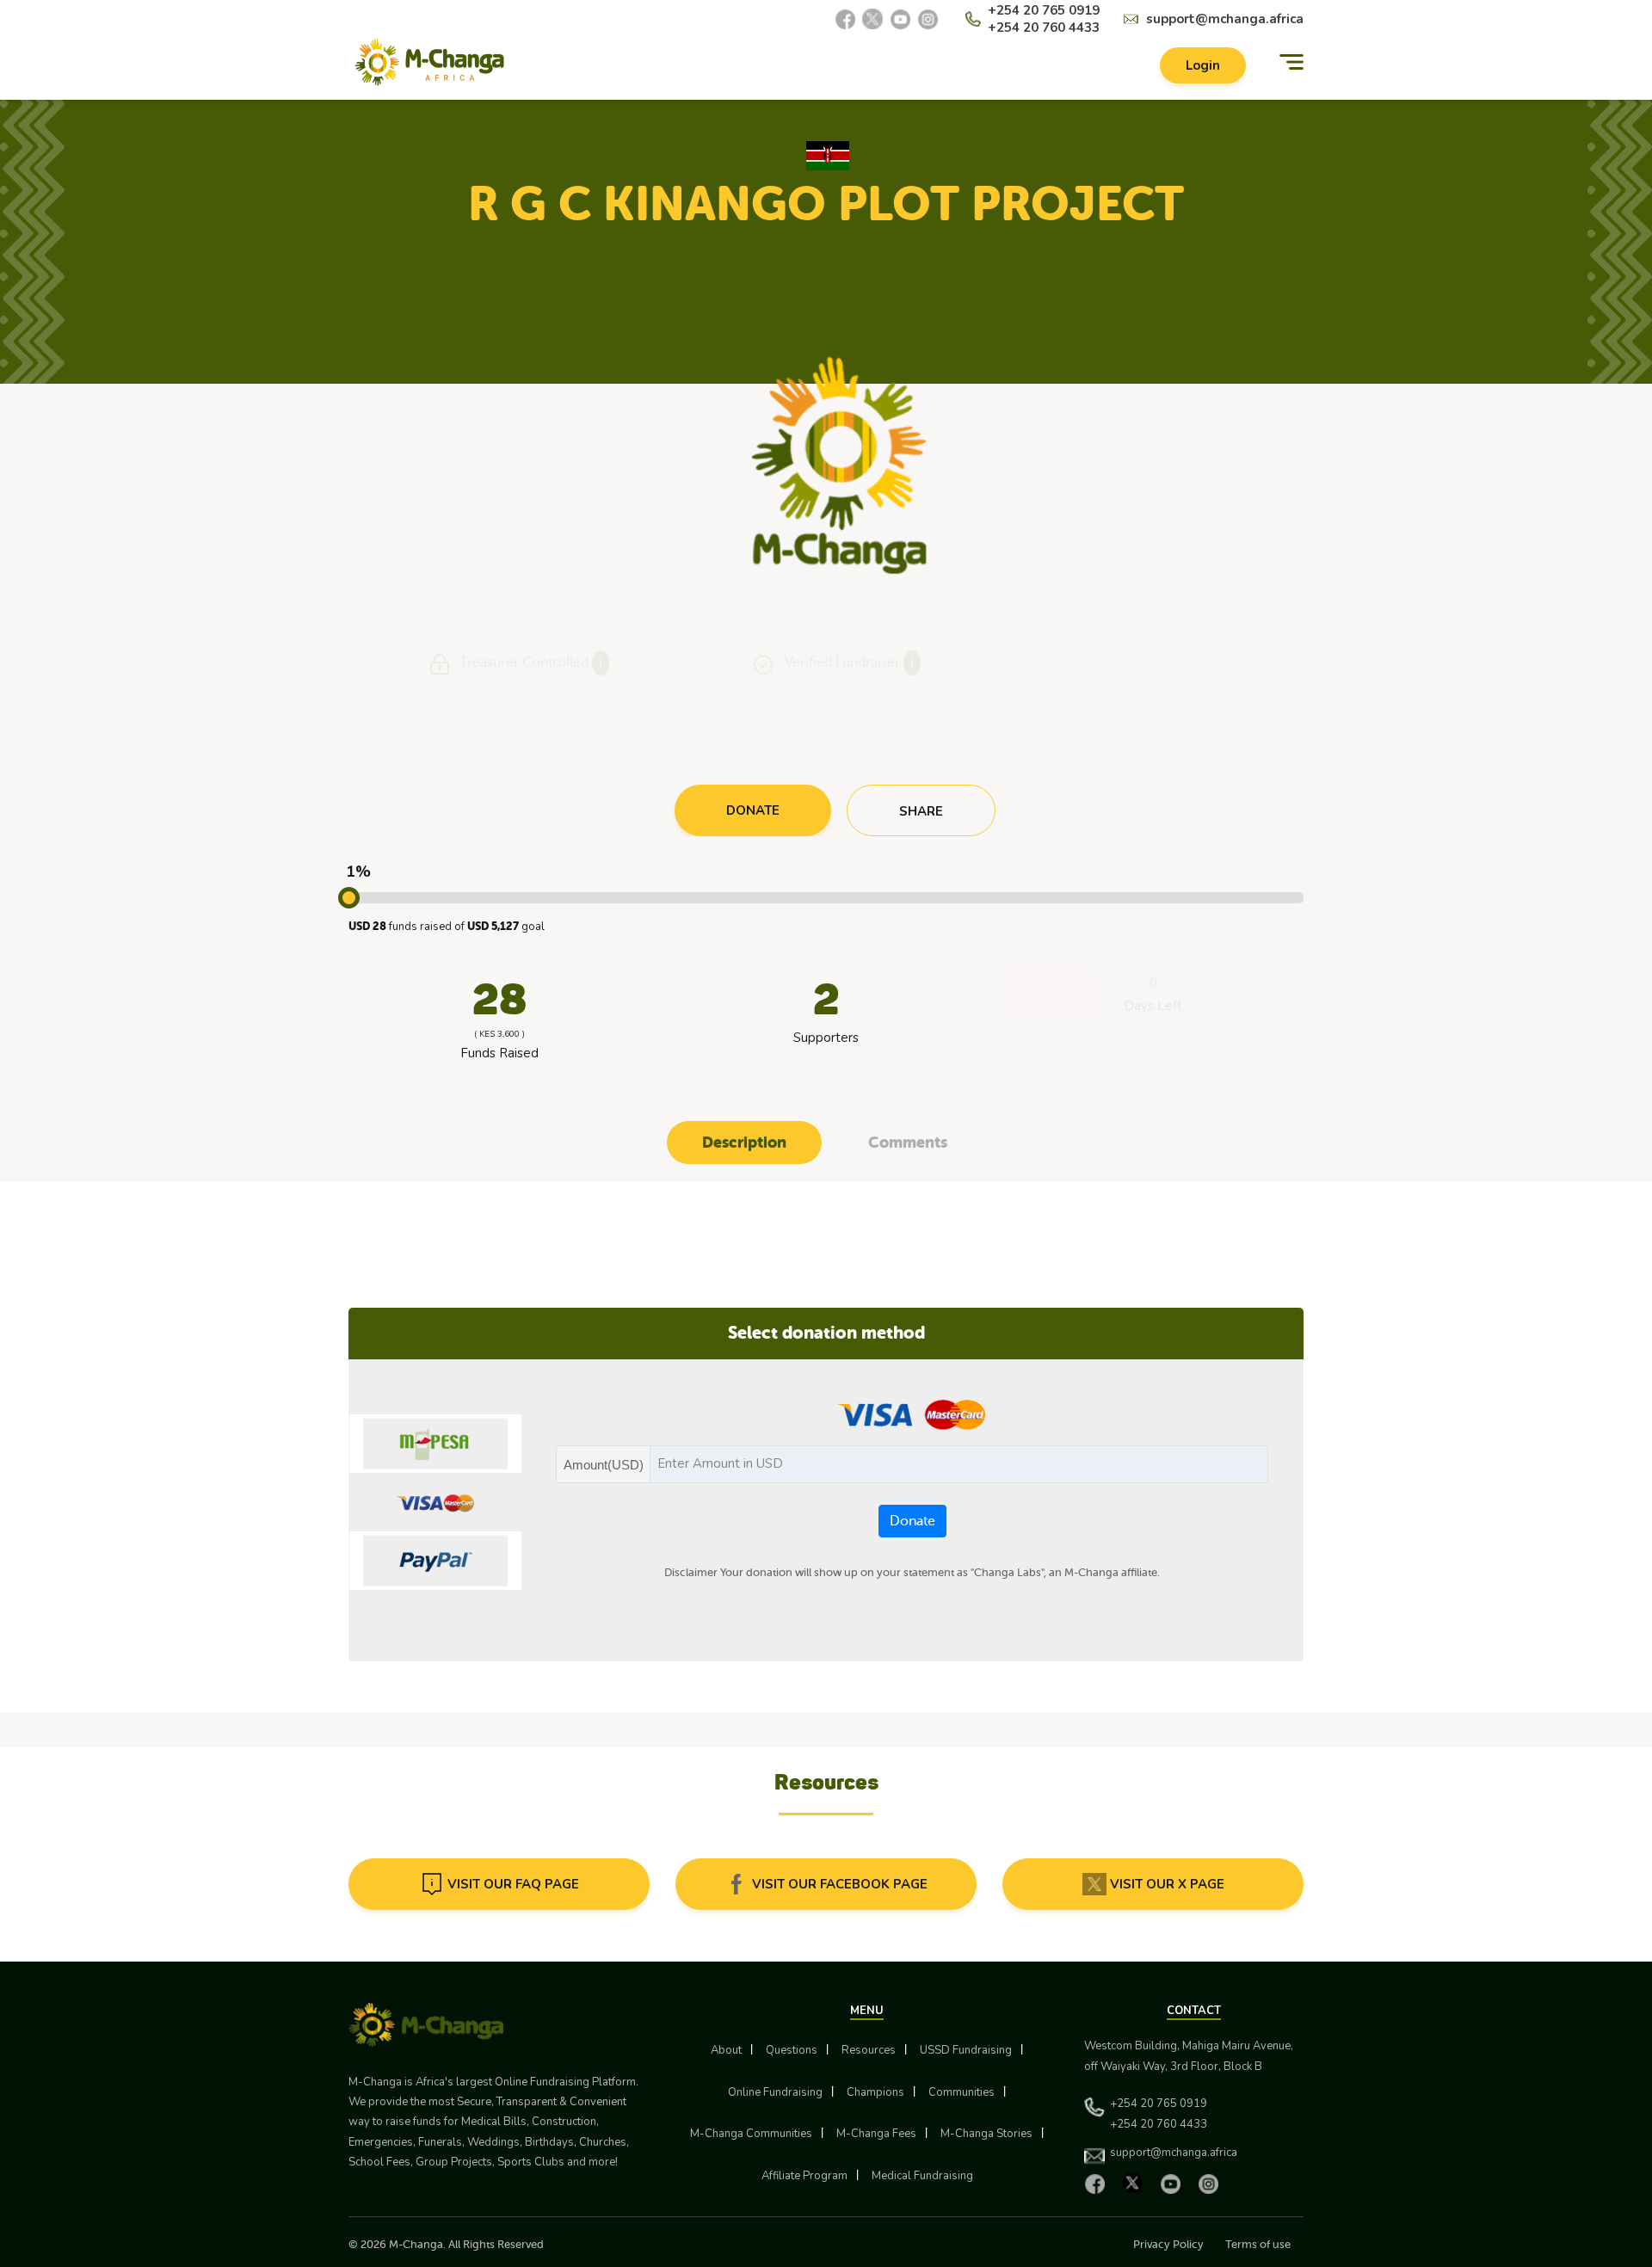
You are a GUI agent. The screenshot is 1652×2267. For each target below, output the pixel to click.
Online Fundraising (775, 2092)
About (726, 2050)
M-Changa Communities (751, 2134)
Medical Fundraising (922, 2176)
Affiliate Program (804, 2176)
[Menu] (1291, 62)
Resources (869, 2050)
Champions (875, 2092)
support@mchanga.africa (1225, 19)
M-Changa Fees (876, 2134)
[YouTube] (900, 19)
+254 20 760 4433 (1044, 28)
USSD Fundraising (966, 2050)
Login (1203, 65)
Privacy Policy (1168, 2244)
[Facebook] (845, 19)
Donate (912, 1521)
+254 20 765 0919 (1044, 10)
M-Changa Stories (986, 2134)
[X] (872, 19)
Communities (962, 2092)
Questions (792, 2050)
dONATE (753, 810)
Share (921, 811)
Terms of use (1258, 2244)
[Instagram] (928, 19)
